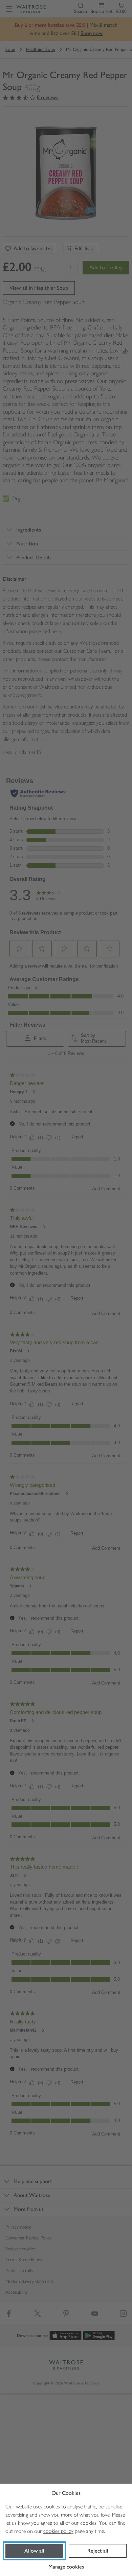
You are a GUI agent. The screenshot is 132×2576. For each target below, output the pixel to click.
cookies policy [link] (58, 2531)
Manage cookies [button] (66, 2567)
